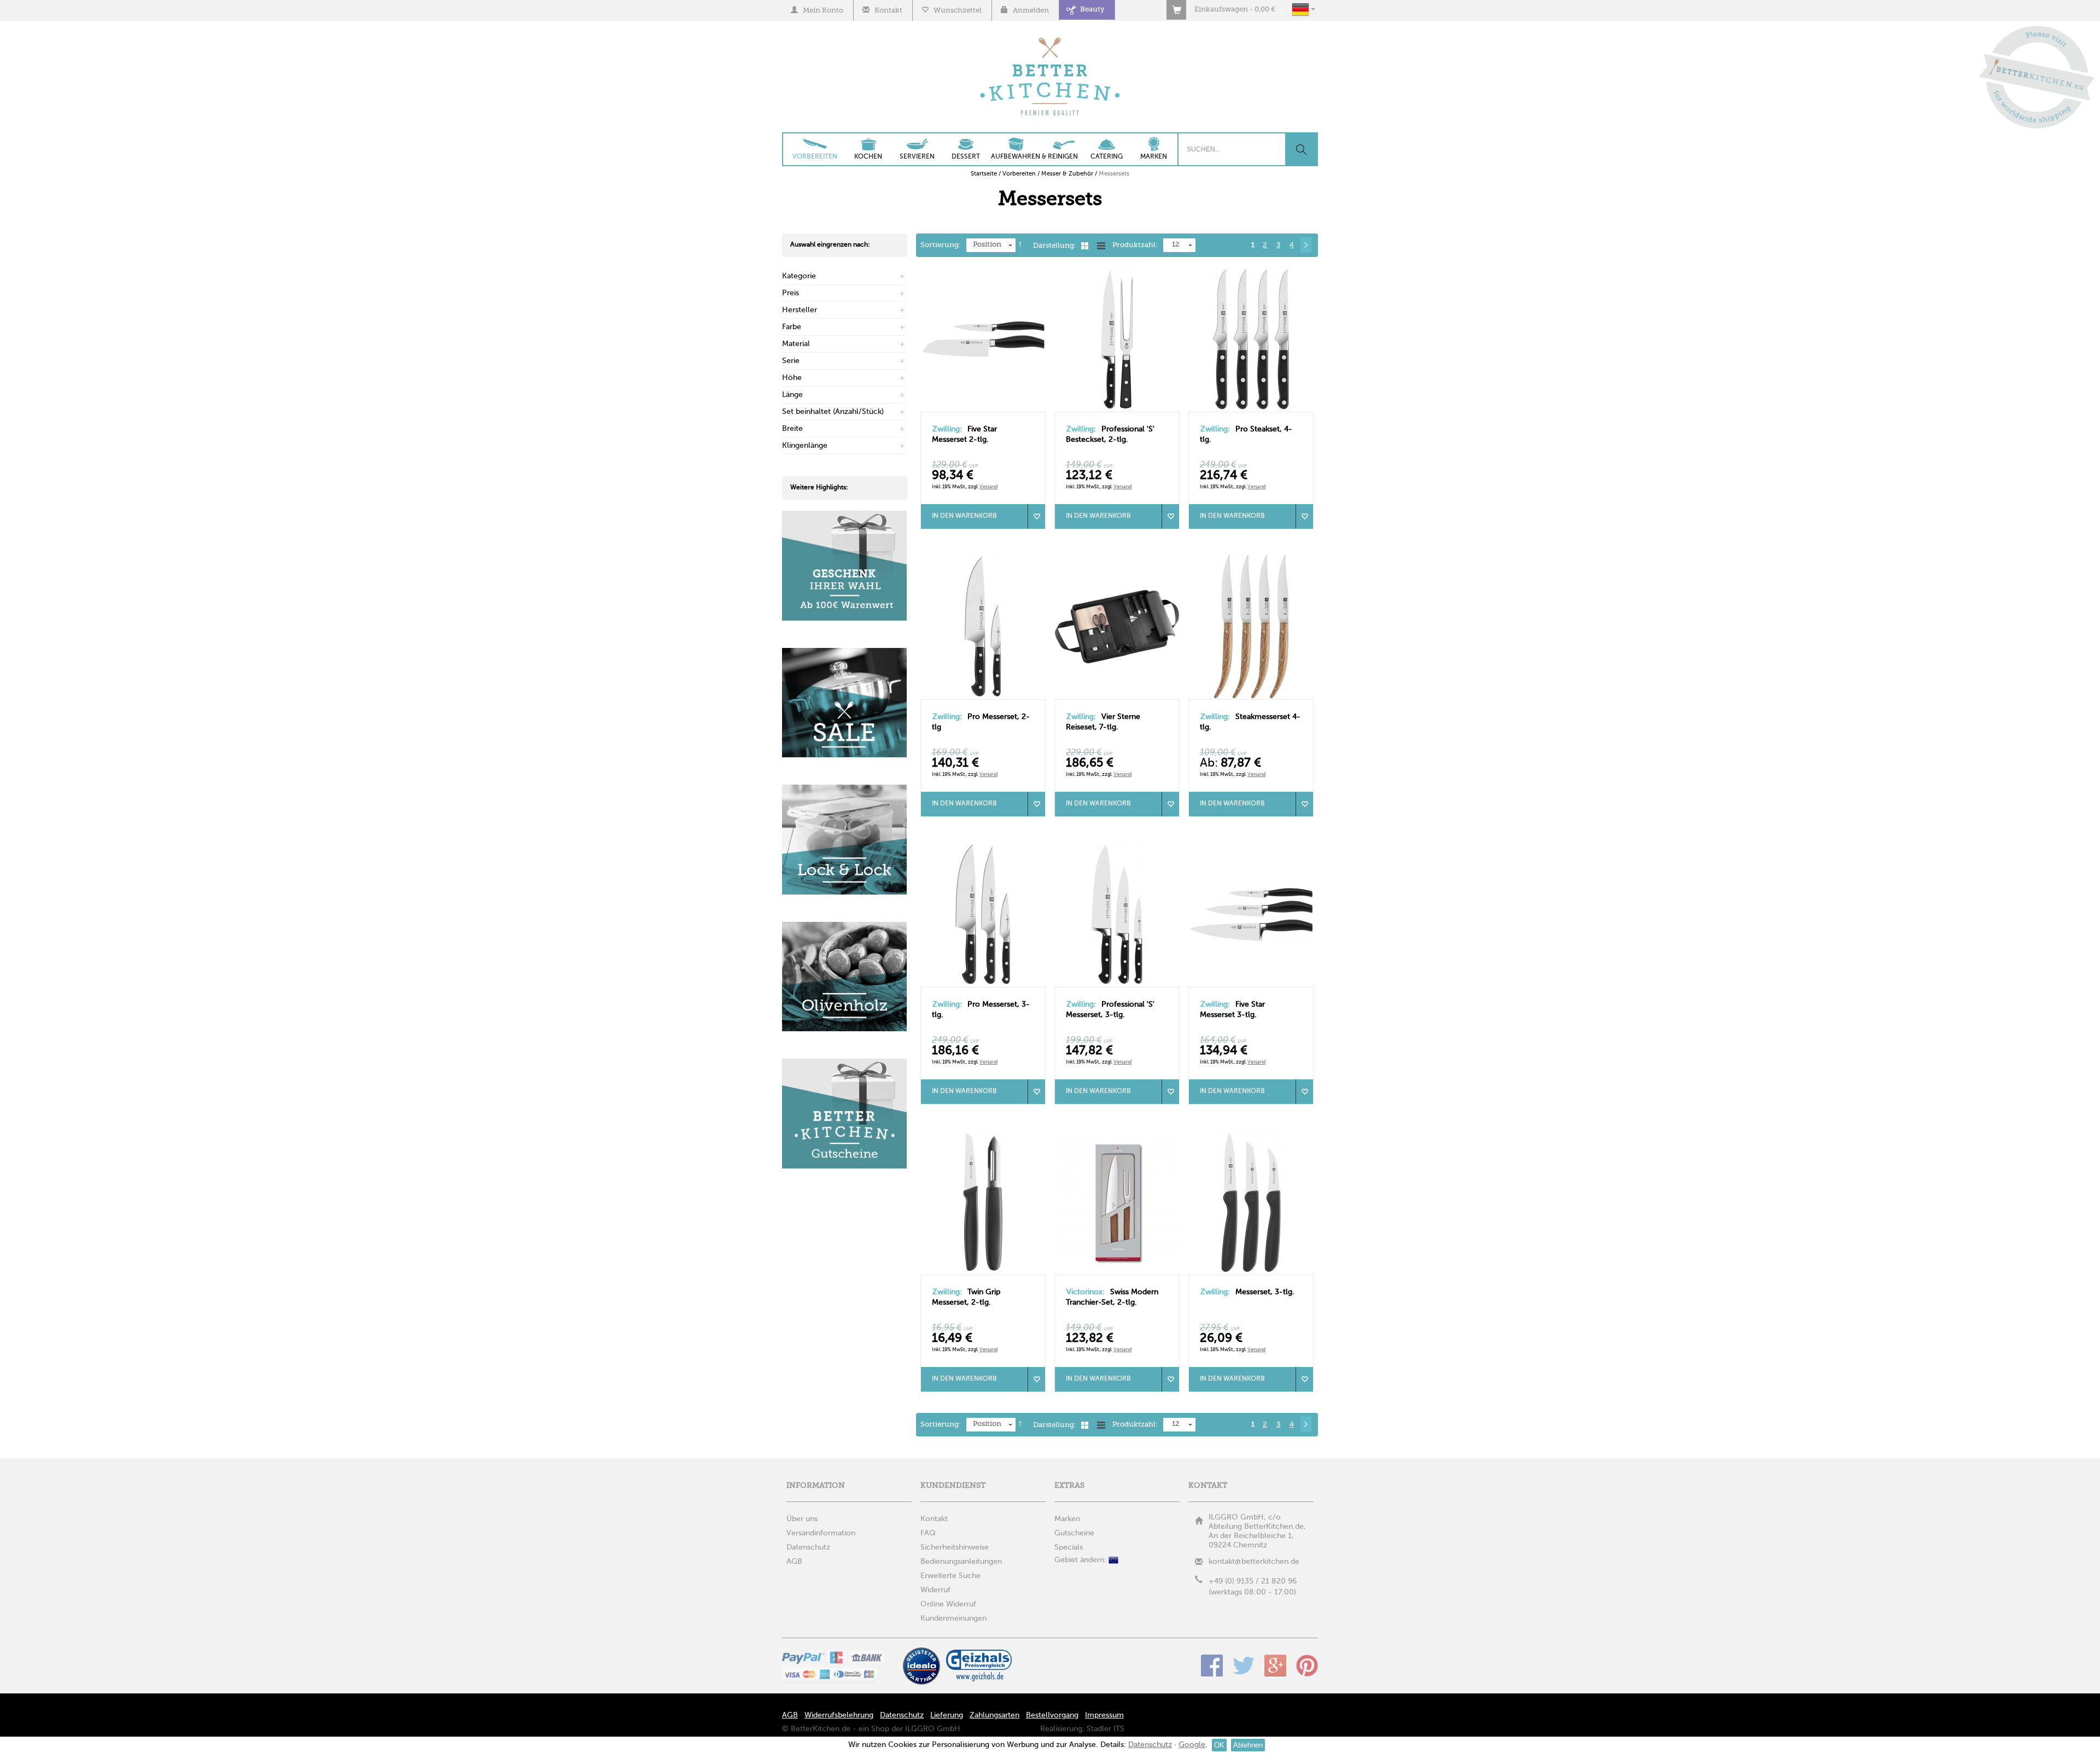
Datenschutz (902, 1715)
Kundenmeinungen (953, 1618)
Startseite (984, 174)
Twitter (1244, 1666)
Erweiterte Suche (950, 1576)
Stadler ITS (1106, 1729)
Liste (1101, 246)
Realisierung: (1062, 1729)
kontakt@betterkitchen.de (1254, 1562)
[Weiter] (1306, 245)
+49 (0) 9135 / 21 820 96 (1253, 1581)
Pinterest (1307, 1666)
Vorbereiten (1019, 174)
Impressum (1104, 1715)
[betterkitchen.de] (1050, 39)
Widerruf (935, 1590)
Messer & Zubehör (1067, 174)
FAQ (928, 1533)
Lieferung (947, 1715)
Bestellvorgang (1052, 1715)
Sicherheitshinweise (955, 1547)
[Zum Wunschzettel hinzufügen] (1036, 516)
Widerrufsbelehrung (839, 1715)
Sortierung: (941, 245)
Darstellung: (1055, 246)
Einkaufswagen (1221, 10)
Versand (988, 487)
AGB (790, 1715)
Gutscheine (1074, 1533)
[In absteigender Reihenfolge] (1020, 246)
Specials (1069, 1547)
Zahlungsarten (994, 1715)
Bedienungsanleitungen (961, 1562)
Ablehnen (1248, 1745)
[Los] (1301, 149)
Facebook (1212, 1666)
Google (1275, 1666)
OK (1219, 1745)
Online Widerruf (948, 1604)
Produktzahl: (1135, 245)
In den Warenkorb (964, 516)
